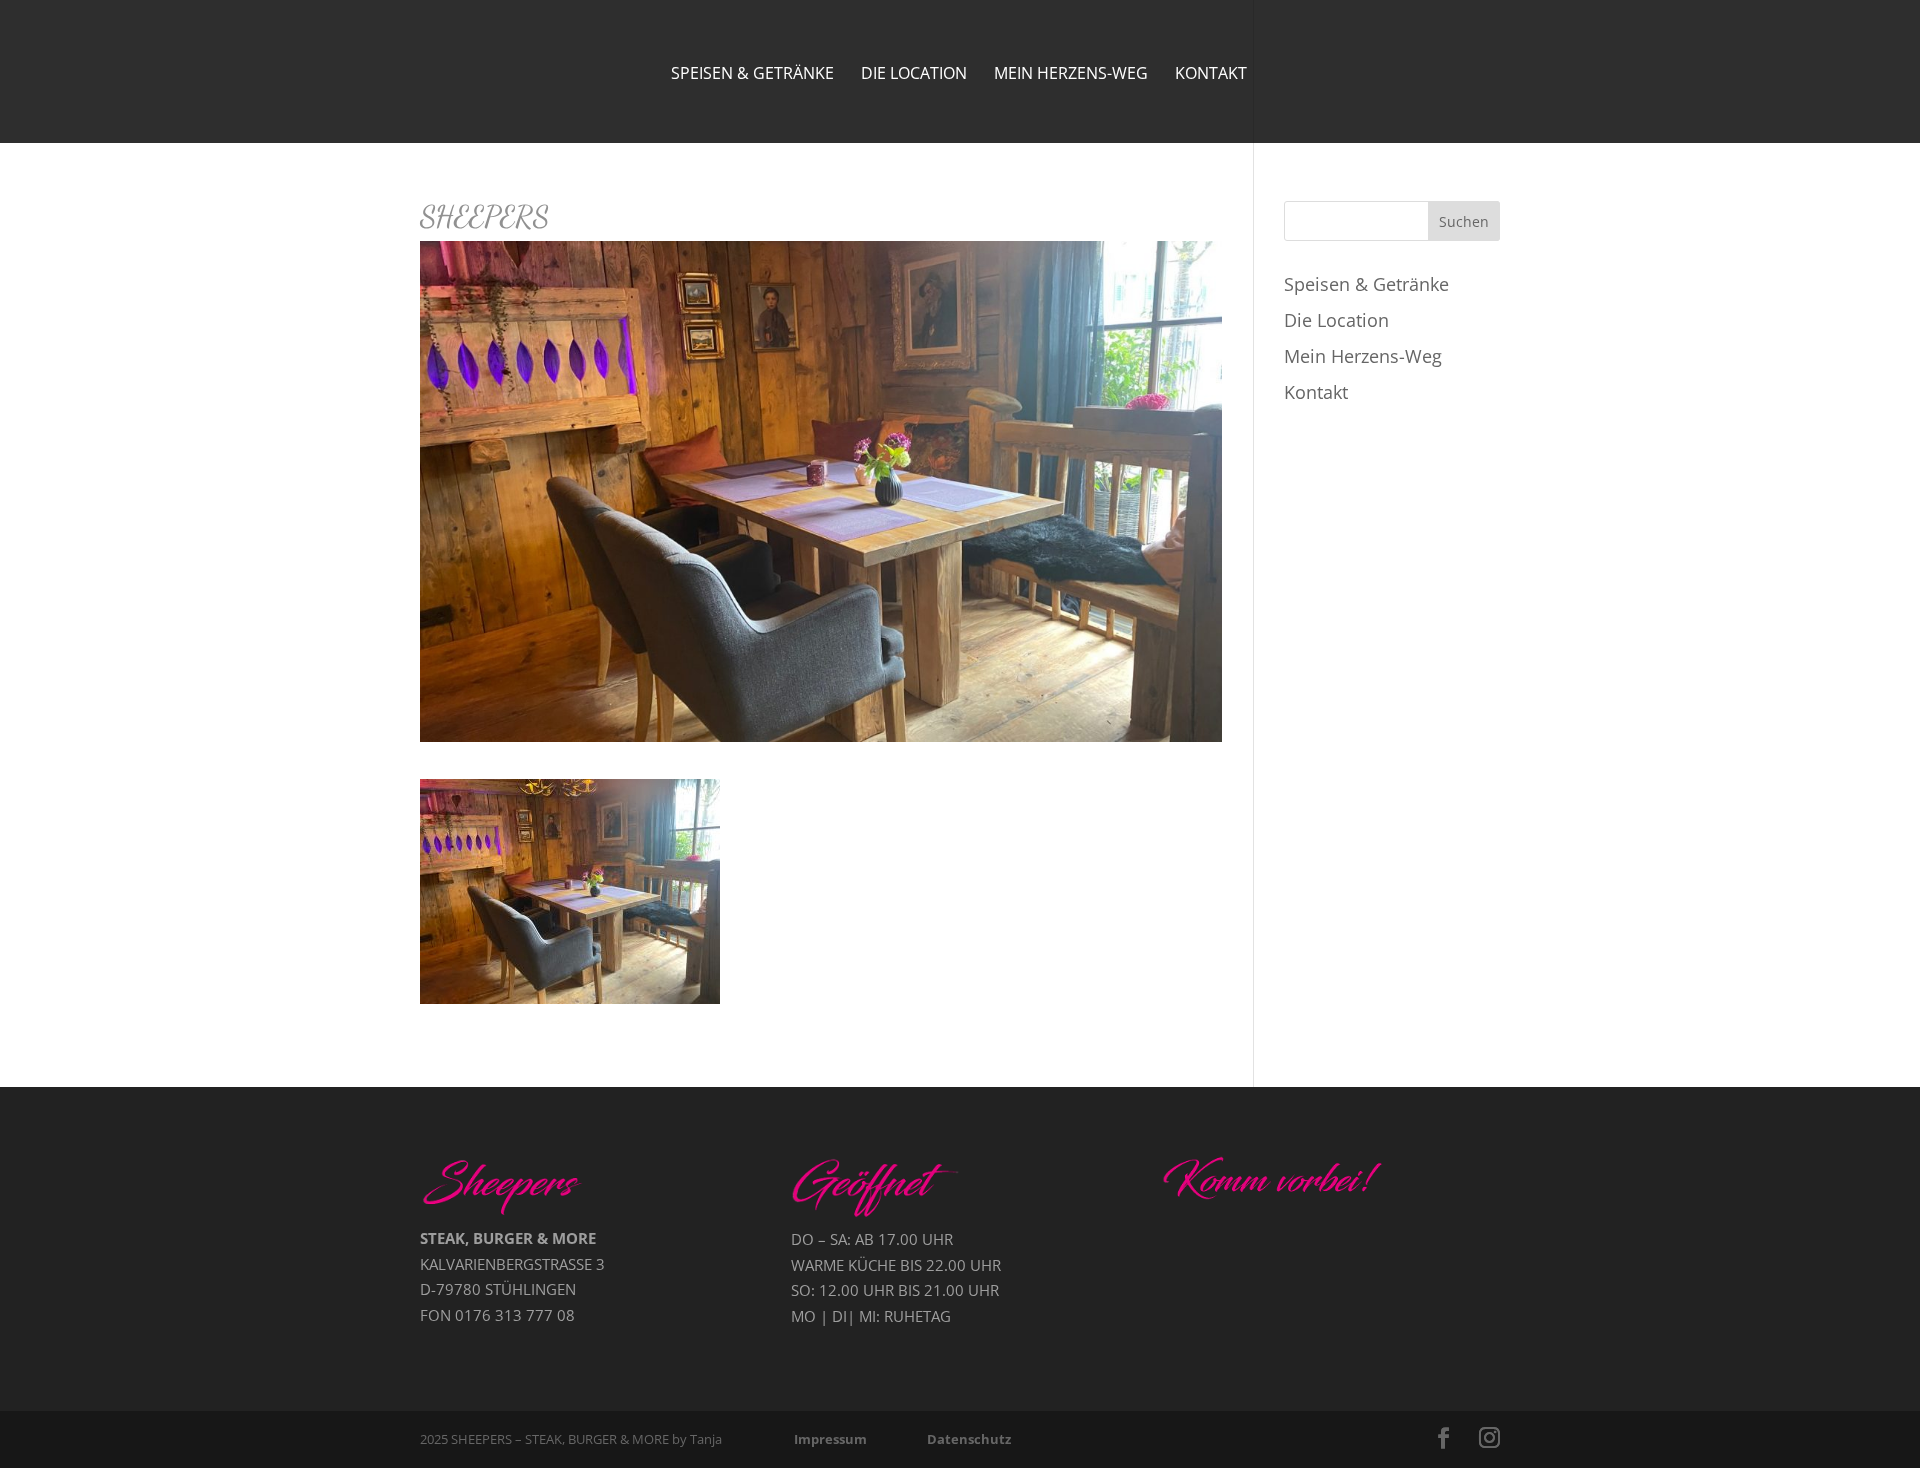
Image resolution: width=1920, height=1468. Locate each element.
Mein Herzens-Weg (1071, 75)
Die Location (914, 75)
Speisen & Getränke (752, 75)
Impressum (830, 1439)
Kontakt (1211, 75)
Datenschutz (969, 1439)
